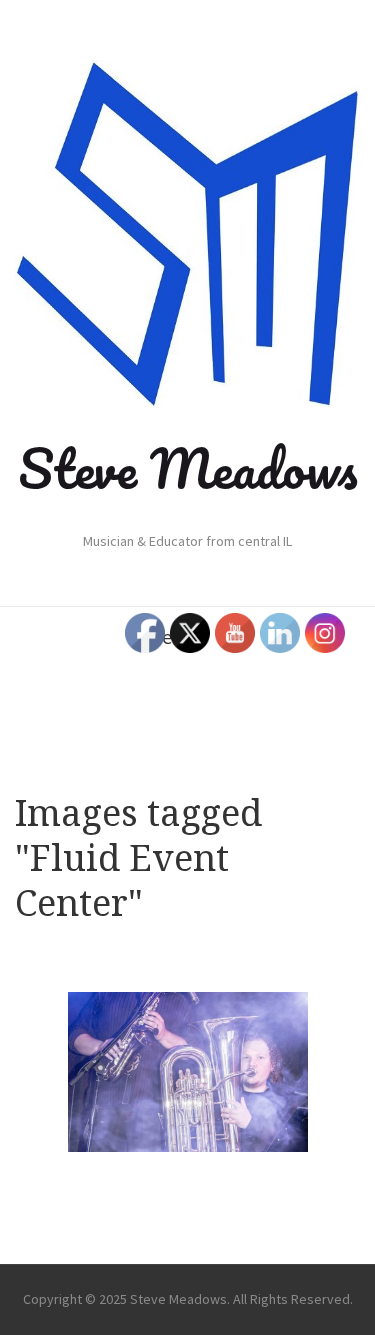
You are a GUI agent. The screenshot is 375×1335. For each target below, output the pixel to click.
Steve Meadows (188, 468)
